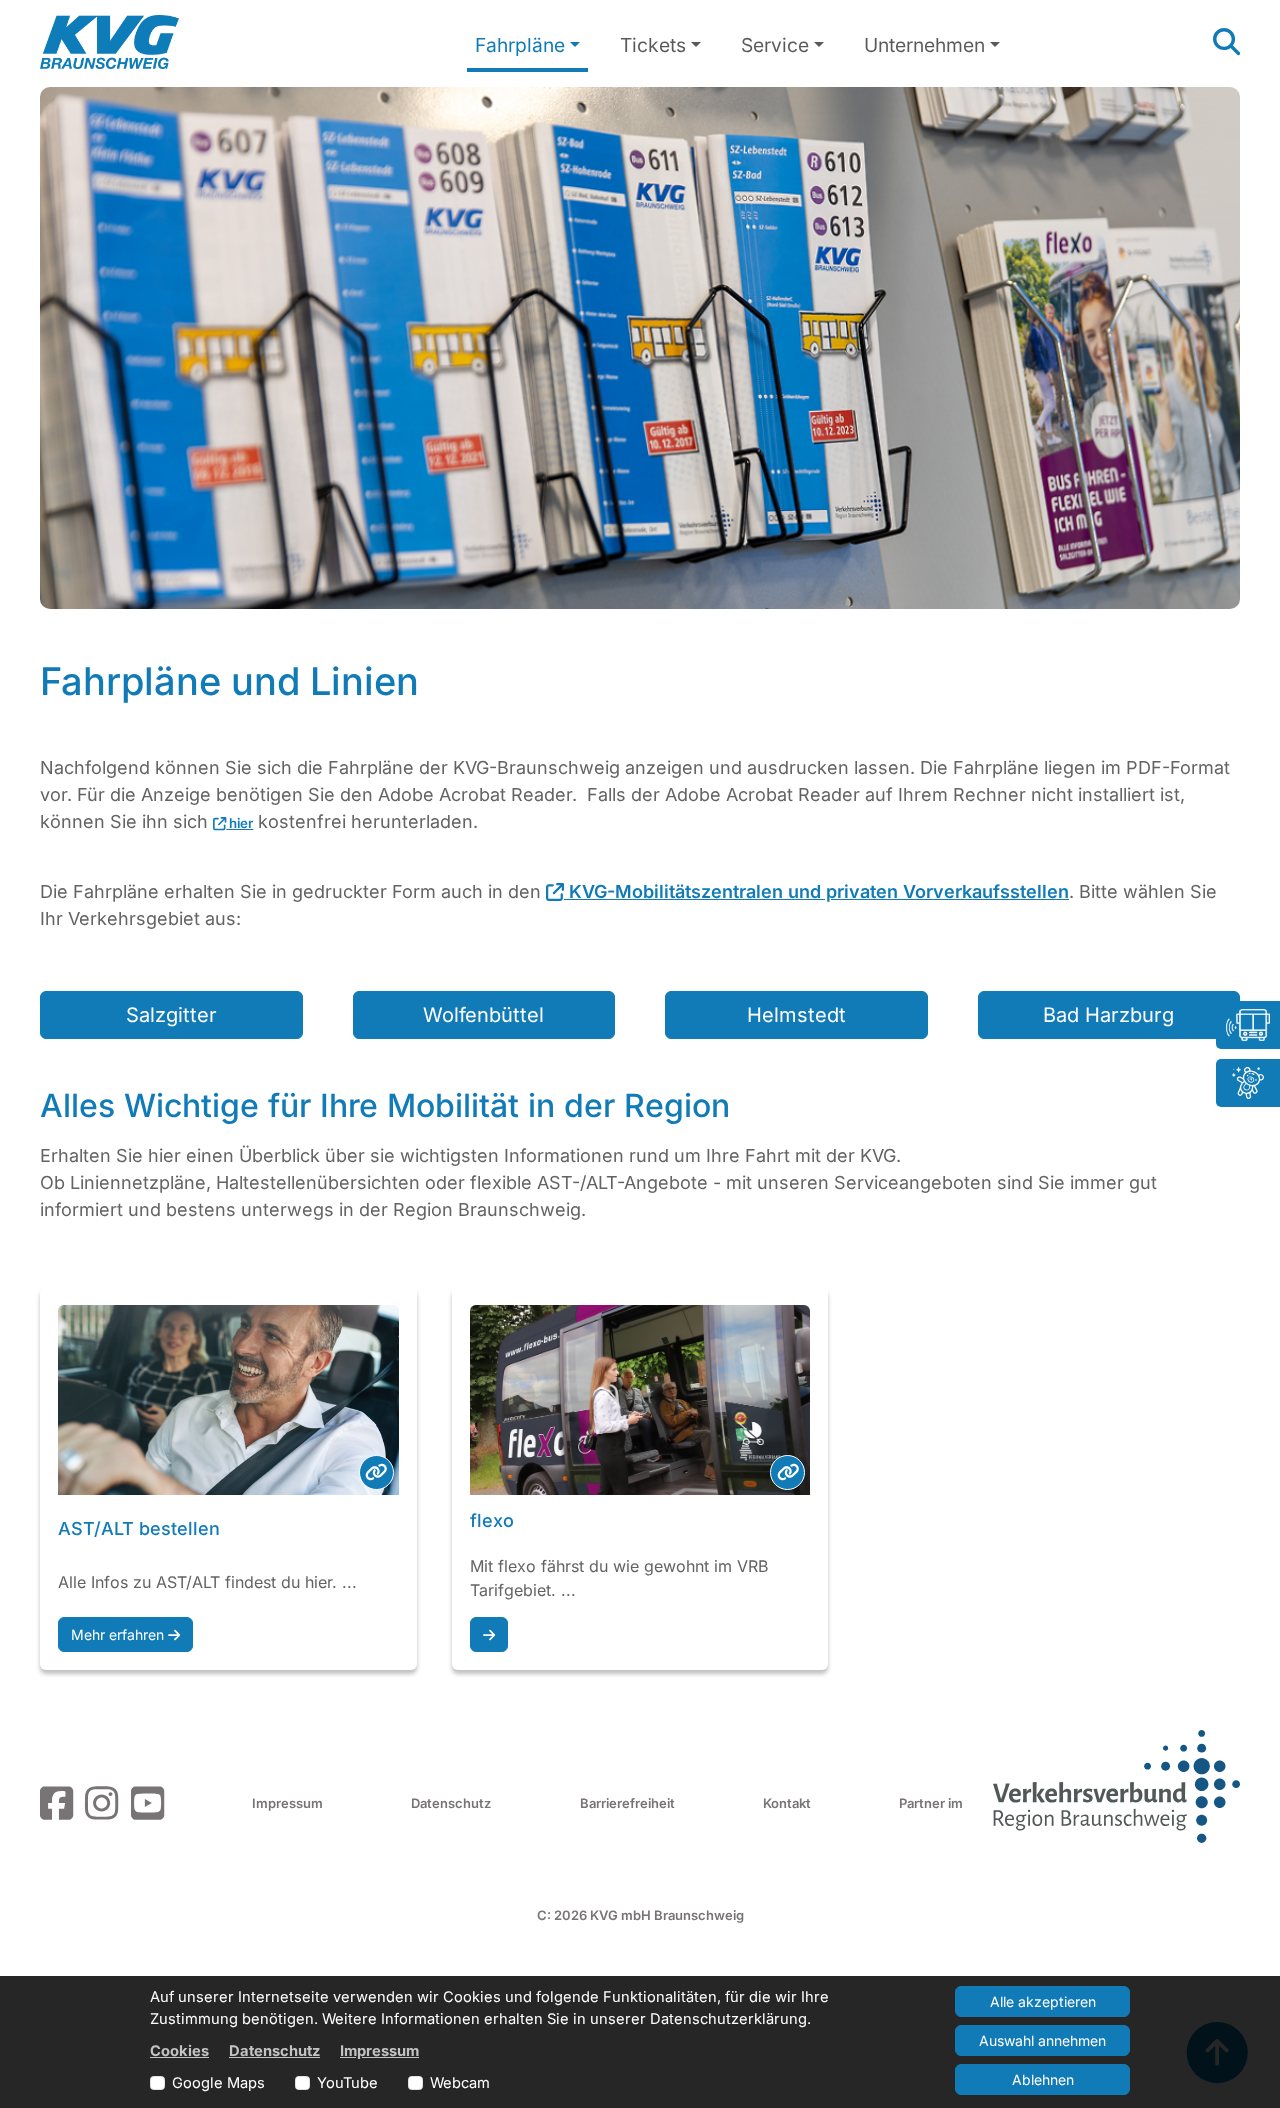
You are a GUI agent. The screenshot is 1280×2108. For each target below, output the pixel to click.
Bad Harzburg (1108, 1015)
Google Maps (218, 2083)
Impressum (287, 1803)
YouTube (347, 2083)
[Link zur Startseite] (109, 42)
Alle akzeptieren (1043, 2001)
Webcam (460, 2083)
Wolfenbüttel (483, 1015)
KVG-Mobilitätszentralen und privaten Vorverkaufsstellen (816, 891)
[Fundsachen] (1248, 1083)
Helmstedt (796, 1015)
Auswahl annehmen (1042, 2040)
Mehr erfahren (119, 1634)
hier (239, 823)
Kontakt (787, 1803)
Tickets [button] (653, 45)
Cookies (179, 2051)
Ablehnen (1043, 2079)
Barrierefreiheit (627, 1803)
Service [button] (775, 45)
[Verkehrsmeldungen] (1248, 1025)
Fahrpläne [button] (520, 45)
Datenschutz (451, 1803)
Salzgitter (171, 1015)
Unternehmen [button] (924, 45)
